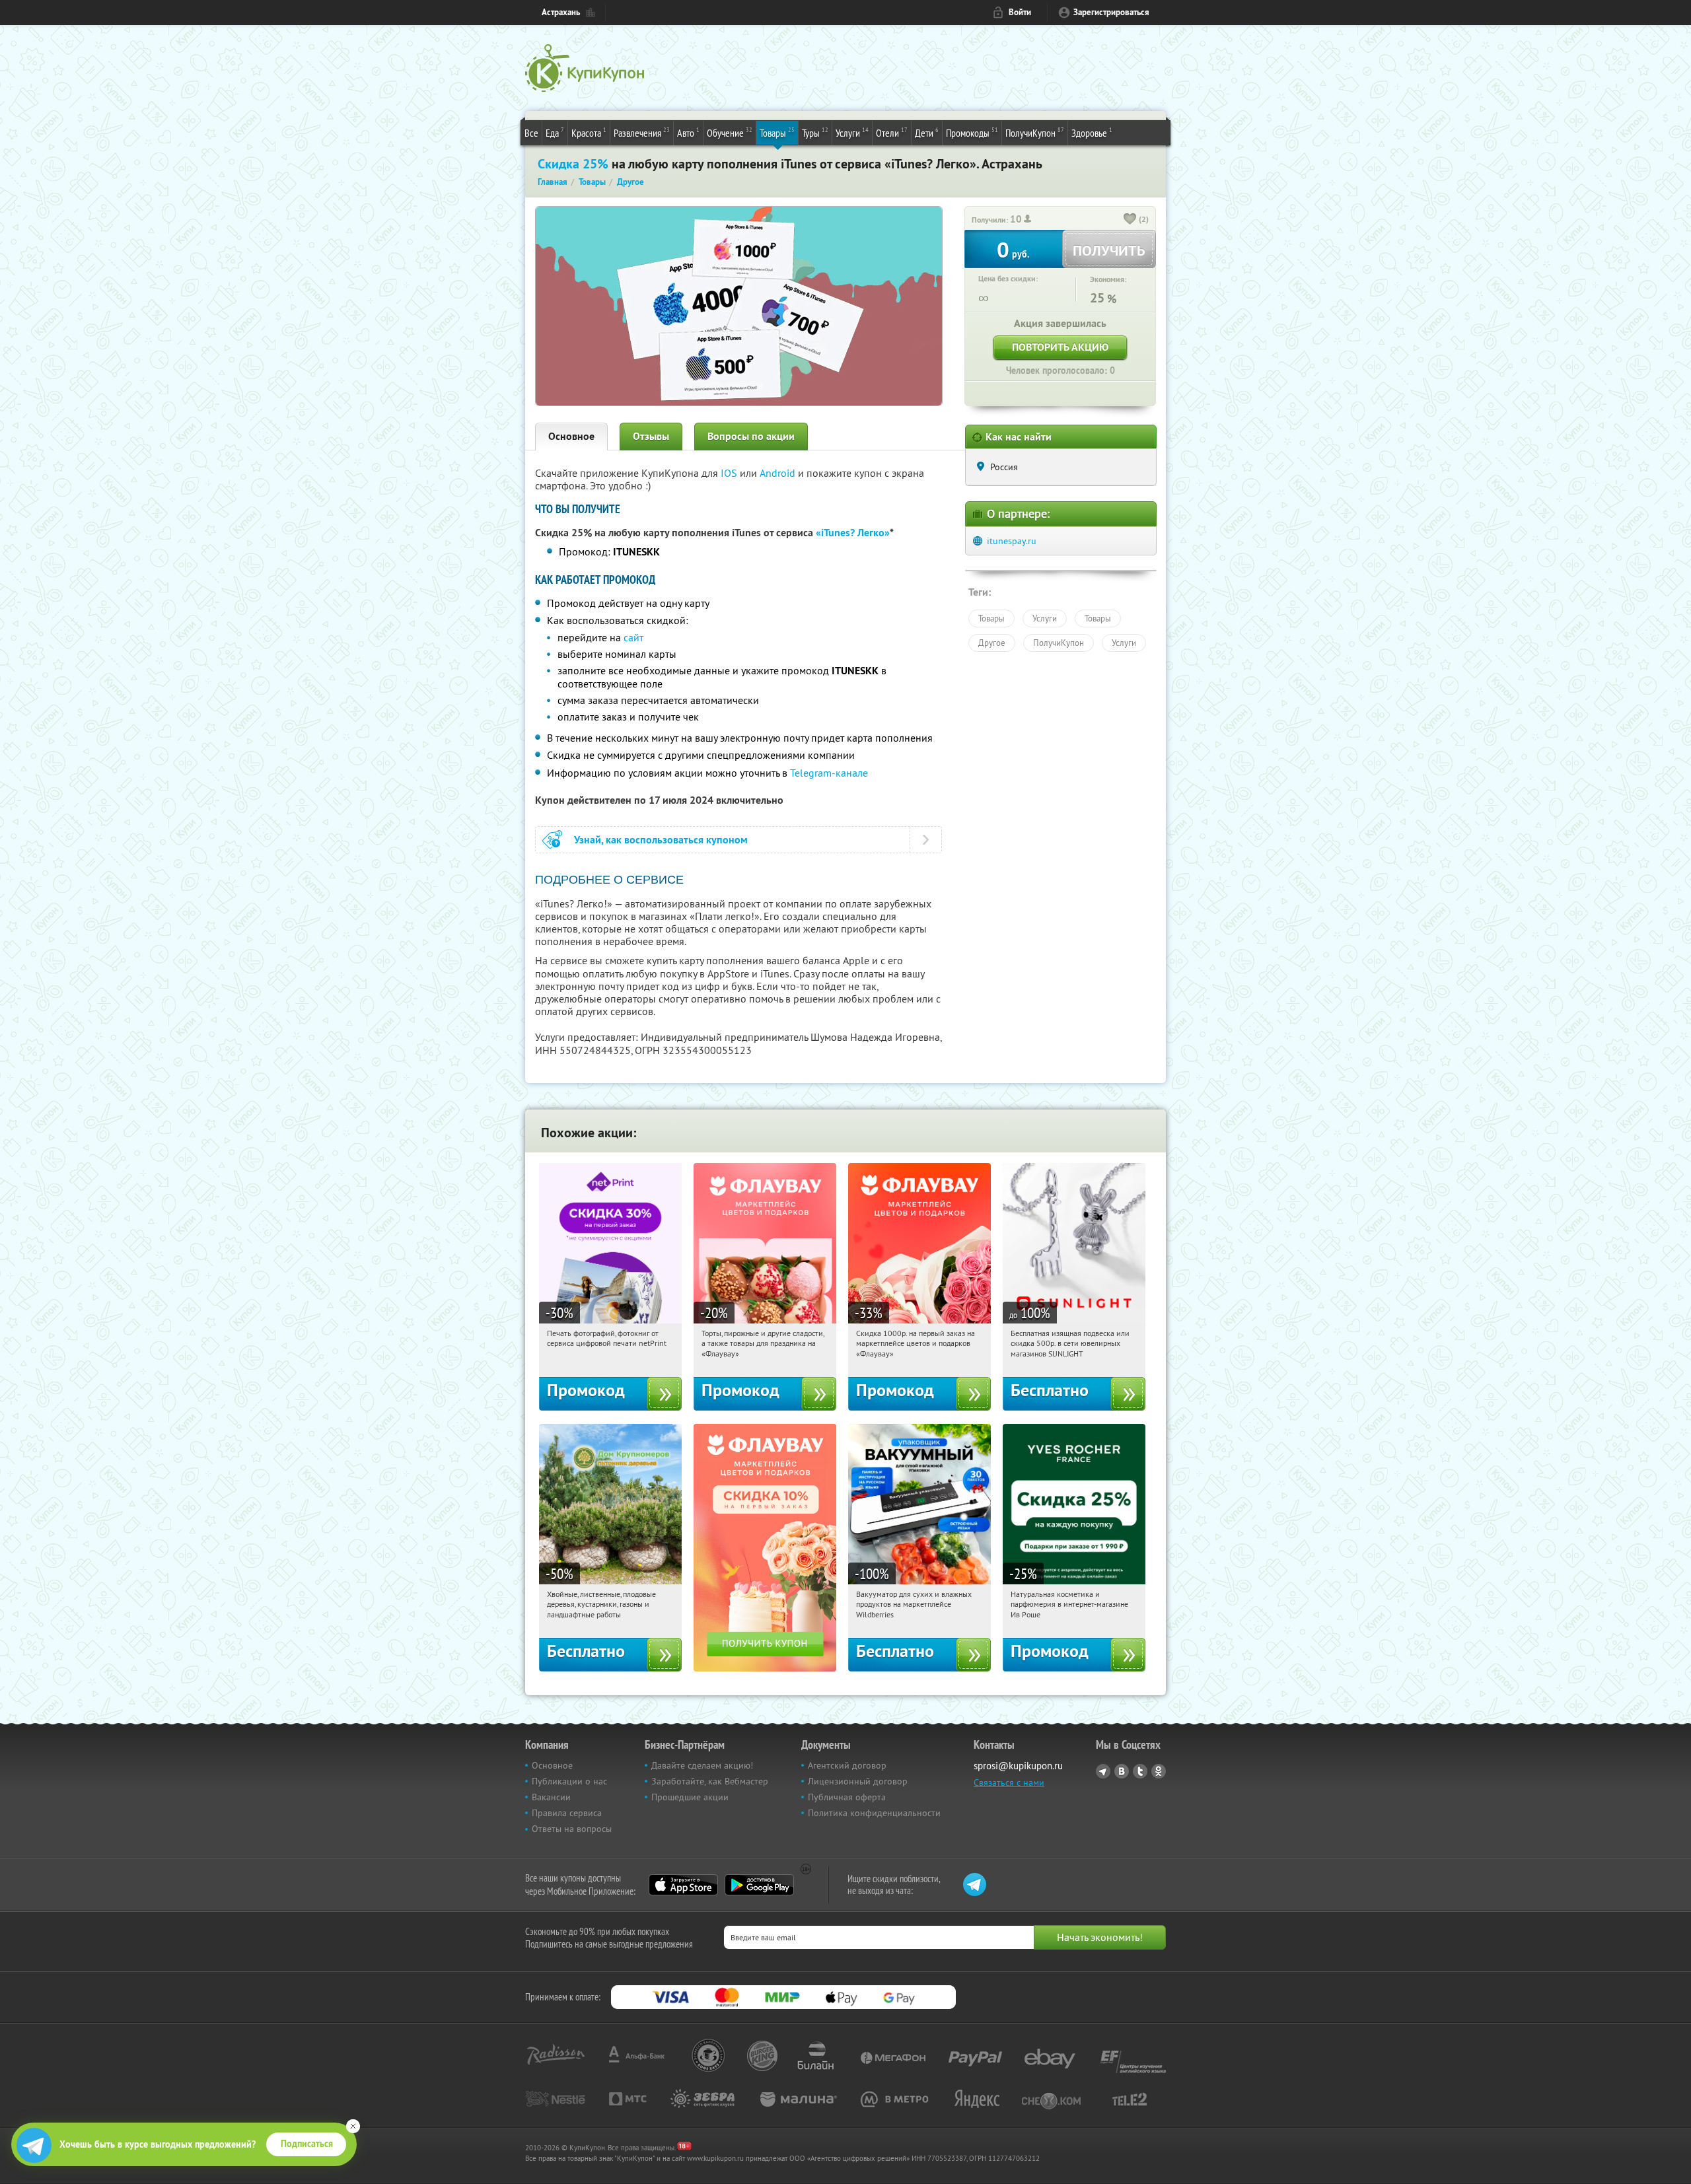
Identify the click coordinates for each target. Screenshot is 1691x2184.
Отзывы (651, 436)
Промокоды (972, 132)
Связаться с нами (1009, 1782)
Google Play (759, 1885)
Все (531, 133)
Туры (815, 132)
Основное (571, 436)
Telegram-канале (829, 773)
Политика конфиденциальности (874, 1813)
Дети (927, 132)
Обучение (730, 132)
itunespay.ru (1012, 541)
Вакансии (551, 1797)
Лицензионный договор (858, 1781)
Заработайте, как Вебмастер (710, 1781)
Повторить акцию (1060, 347)
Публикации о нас (569, 1781)
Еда (555, 132)
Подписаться (307, 2144)
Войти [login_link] (1020, 12)
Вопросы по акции (751, 436)
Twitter (1140, 1771)
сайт (633, 637)
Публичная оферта (847, 1797)
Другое (992, 643)
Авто (688, 132)
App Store (683, 1885)
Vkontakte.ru (1122, 1771)
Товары (777, 132)
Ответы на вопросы (572, 1829)
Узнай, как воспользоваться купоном (661, 840)
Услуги (852, 132)
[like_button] (1130, 220)
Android (779, 473)
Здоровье (1092, 132)
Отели (892, 132)
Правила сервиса (567, 1813)
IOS (730, 473)
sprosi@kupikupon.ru (1018, 1766)
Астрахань (561, 12)
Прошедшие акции (690, 1797)
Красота (589, 132)
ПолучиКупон (1035, 132)
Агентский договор (847, 1765)
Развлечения (642, 132)
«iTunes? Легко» (853, 533)
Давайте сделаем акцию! (702, 1765)
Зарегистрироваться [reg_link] (1111, 12)
